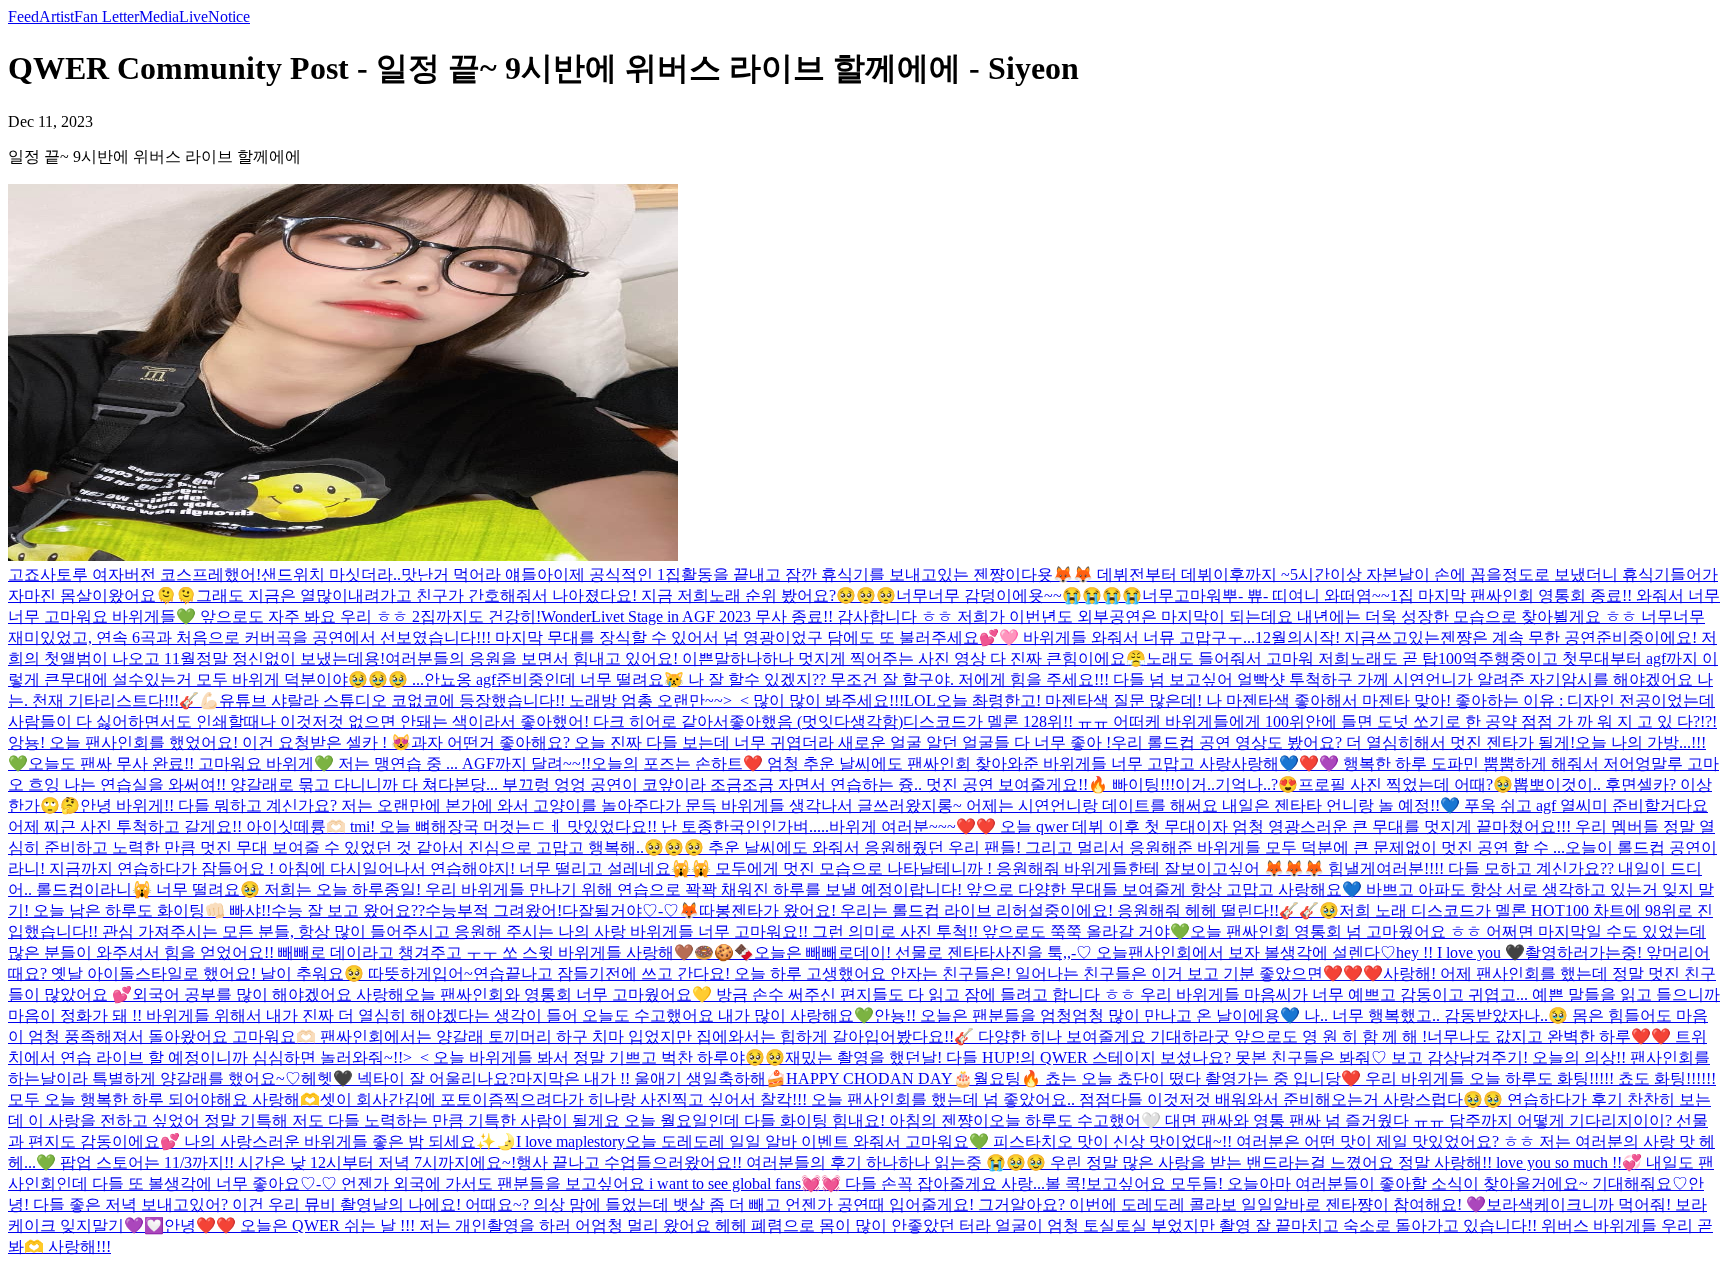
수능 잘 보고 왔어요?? (348, 910)
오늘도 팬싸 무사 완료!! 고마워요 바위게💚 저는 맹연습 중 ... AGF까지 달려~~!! (309, 763)
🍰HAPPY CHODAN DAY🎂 (869, 1078)
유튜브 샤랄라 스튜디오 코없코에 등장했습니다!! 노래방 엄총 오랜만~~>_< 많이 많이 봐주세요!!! (561, 700)
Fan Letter (106, 16)
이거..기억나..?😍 (1236, 784)
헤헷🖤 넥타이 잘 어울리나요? (408, 1078)
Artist (56, 16)
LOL (920, 700)
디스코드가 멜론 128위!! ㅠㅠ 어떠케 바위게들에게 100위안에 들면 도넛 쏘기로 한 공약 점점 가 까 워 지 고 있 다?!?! (1310, 721)
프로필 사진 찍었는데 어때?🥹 (1405, 784)
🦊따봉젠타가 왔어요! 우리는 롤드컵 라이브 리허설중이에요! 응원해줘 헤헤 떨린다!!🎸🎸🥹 (1009, 910)
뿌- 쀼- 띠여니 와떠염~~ (1306, 595)
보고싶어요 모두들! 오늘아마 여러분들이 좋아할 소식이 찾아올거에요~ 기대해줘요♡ (1387, 1183)
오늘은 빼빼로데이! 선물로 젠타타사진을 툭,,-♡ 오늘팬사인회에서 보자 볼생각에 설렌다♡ (1075, 952)
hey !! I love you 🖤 (1460, 952)
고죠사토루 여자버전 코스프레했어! (134, 574)
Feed (23, 16)
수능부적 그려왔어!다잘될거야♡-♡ (552, 910)
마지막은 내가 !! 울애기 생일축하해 (641, 1078)
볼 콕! (1065, 1183)
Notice (229, 16)
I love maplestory (570, 1141)
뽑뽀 (1529, 784)
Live (193, 16)
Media (159, 16)
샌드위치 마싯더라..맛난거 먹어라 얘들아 (407, 574)
